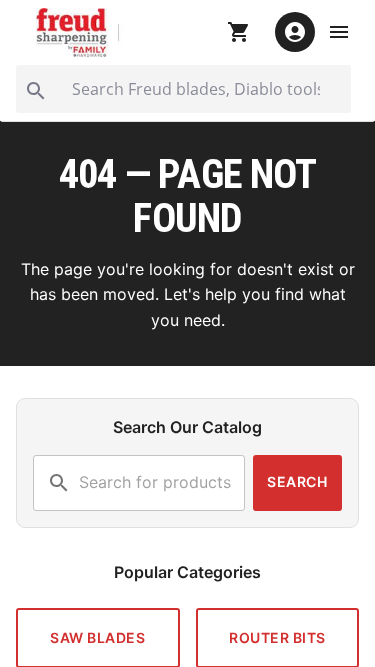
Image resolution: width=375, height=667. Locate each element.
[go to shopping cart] (239, 32)
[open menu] (339, 32)
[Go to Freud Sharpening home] (81, 32)
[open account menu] (295, 32)
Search (297, 481)
